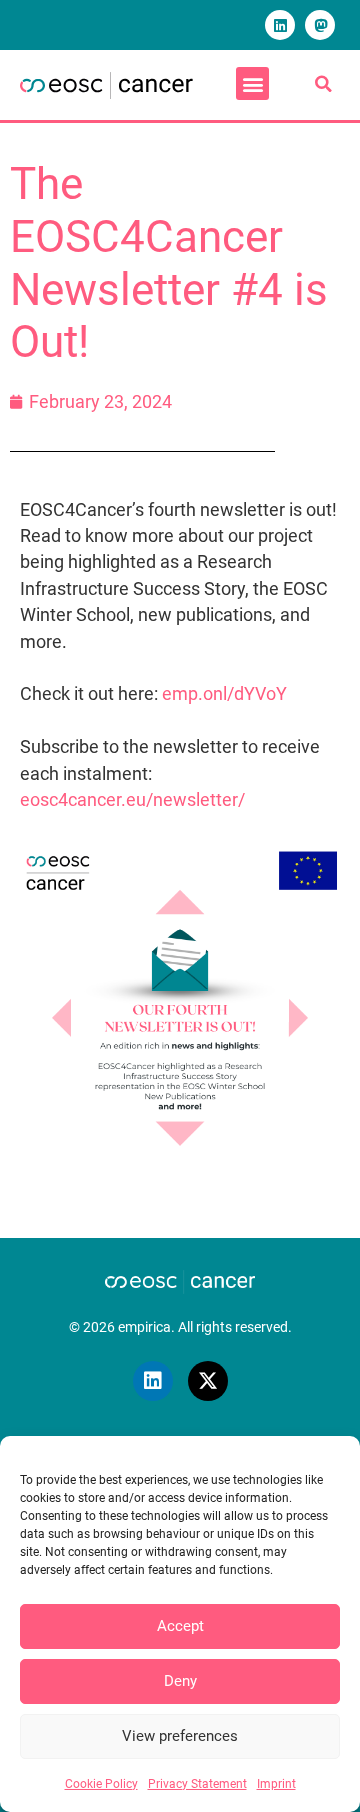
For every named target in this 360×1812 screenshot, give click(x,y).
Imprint (276, 1784)
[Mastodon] (320, 25)
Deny (180, 1681)
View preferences (180, 1736)
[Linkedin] (280, 25)
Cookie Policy (101, 1784)
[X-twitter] (208, 1381)
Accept (180, 1626)
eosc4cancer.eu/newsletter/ (132, 800)
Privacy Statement (197, 1784)
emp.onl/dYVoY (224, 694)
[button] (252, 83)
